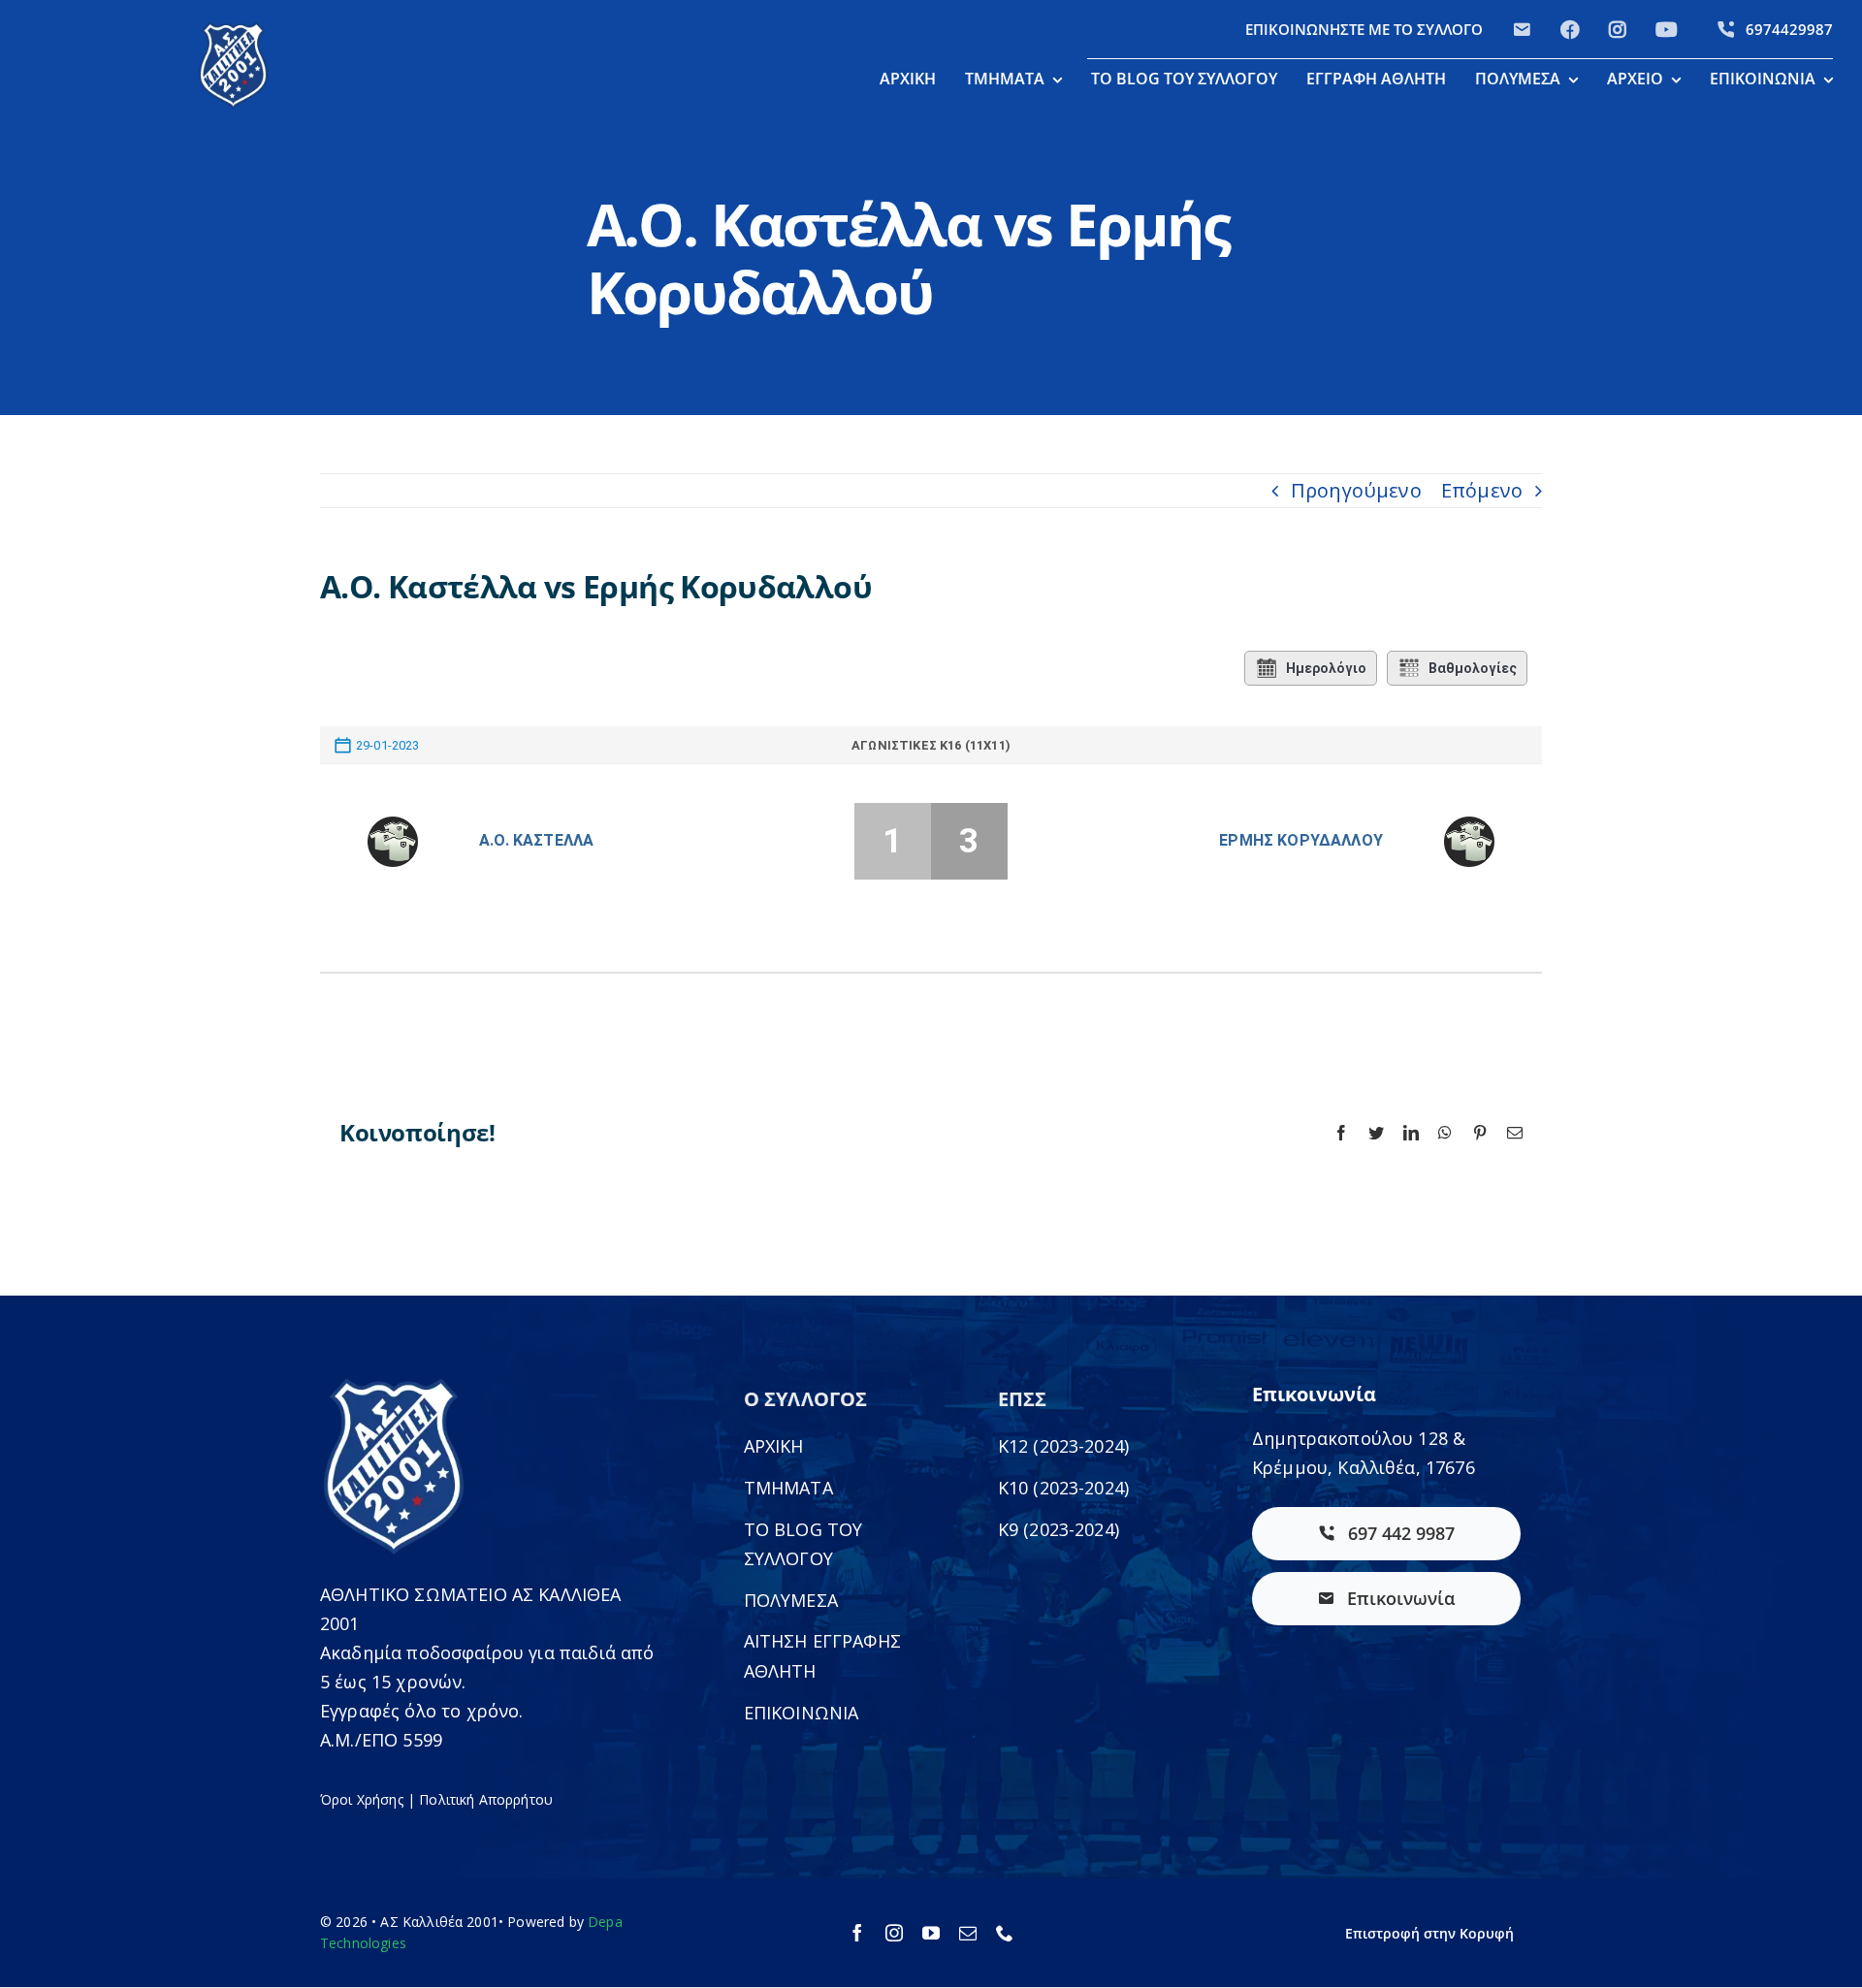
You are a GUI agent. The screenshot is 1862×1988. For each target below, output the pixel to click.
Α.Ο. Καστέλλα (536, 840)
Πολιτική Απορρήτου (486, 1799)
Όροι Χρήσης (362, 1799)
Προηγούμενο (1356, 490)
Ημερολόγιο (1326, 668)
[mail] (968, 1933)
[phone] (1005, 1933)
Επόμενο (1482, 490)
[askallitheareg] (233, 29)
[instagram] (894, 1933)
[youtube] (931, 1933)
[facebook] (857, 1933)
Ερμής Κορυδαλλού (1301, 840)
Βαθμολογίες (1473, 668)
